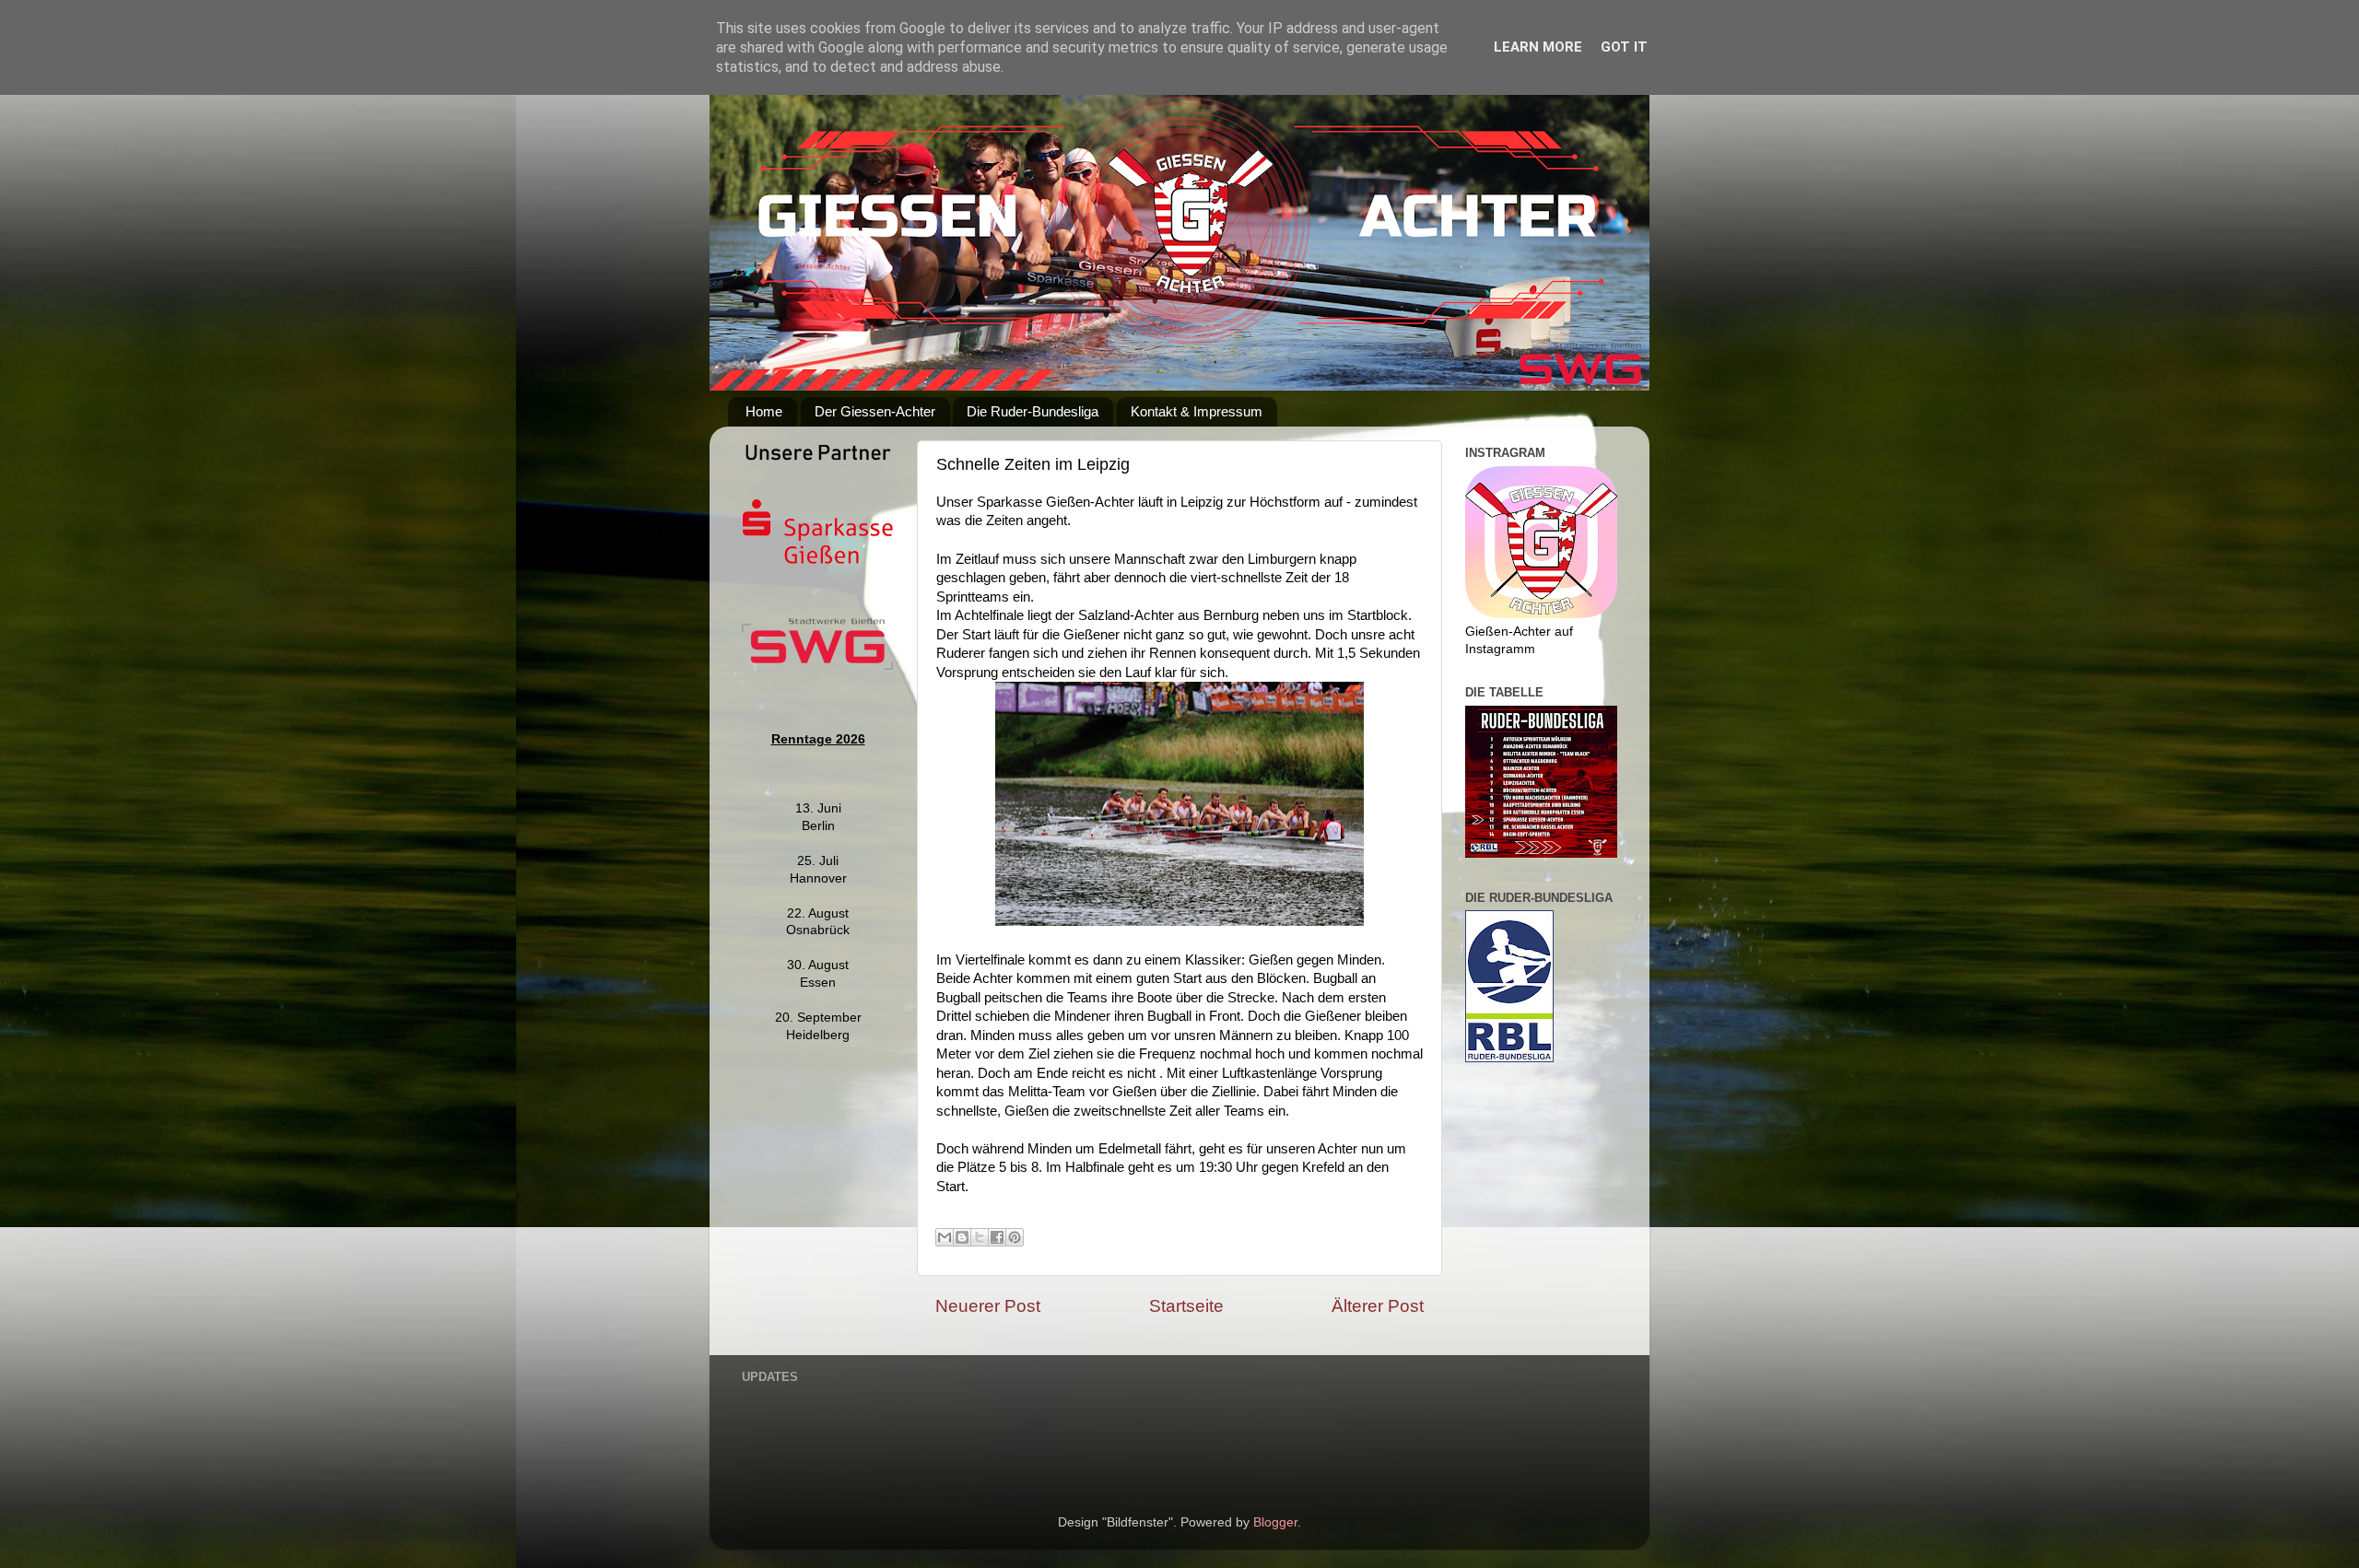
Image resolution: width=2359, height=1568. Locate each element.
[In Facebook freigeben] (997, 1237)
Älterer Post (1378, 1306)
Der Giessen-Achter (875, 411)
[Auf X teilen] (980, 1237)
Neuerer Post (988, 1306)
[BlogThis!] (962, 1237)
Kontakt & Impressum (1197, 411)
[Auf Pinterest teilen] (1015, 1237)
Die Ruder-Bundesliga (1033, 411)
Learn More (1538, 47)
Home (764, 411)
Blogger (1275, 1522)
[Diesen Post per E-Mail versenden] (945, 1237)
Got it (1624, 47)
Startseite (1186, 1306)
